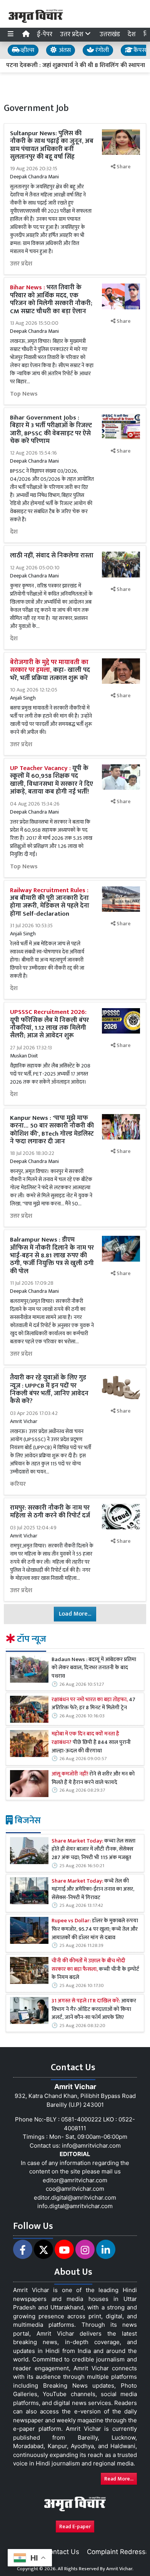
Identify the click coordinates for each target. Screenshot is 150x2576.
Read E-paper (75, 2526)
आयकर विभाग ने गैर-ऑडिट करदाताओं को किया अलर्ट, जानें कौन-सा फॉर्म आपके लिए (94, 2010)
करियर (18, 1484)
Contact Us (62, 2552)
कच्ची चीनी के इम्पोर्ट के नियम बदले (95, 1969)
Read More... (119, 2479)
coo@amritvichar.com (75, 2189)
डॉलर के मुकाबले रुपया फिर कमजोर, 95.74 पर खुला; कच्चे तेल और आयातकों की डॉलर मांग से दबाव (95, 1929)
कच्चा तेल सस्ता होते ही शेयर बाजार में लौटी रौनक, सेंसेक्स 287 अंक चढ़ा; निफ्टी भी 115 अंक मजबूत (93, 1850)
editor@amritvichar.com (75, 2180)
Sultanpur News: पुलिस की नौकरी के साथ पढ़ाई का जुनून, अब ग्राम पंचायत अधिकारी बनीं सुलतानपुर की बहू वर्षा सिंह (52, 145)
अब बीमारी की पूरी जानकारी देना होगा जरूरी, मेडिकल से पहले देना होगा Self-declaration (50, 902)
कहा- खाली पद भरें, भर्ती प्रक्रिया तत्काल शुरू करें (50, 670)
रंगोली (101, 50)
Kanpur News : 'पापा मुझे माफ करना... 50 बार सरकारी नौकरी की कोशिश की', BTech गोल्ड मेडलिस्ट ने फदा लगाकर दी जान (52, 1130)
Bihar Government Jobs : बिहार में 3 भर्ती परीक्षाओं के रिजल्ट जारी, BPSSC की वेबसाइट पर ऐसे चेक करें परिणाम (51, 429)
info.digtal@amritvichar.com (75, 2206)
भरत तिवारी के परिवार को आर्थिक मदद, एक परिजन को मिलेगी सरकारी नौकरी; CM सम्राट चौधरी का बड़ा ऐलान (51, 299)
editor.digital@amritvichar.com (75, 2198)
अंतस (64, 50)
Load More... (75, 1614)
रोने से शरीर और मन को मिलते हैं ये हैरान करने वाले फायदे (93, 1778)
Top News (24, 394)
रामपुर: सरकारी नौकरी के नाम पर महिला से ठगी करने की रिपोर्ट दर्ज (50, 1512)
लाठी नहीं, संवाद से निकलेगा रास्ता (52, 555)
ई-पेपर (45, 34)
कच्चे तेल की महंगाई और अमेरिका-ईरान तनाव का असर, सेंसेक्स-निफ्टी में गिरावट (93, 1890)
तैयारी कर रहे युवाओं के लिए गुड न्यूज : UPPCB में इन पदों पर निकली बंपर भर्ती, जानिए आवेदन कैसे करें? (49, 1389)
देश (132, 34)
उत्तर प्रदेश (21, 264)
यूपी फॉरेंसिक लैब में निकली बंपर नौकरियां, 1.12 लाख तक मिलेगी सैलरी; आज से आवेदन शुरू (49, 1024)
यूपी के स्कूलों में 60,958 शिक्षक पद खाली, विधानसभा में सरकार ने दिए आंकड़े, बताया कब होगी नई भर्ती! (52, 780)
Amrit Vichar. (120, 2569)
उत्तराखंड (110, 34)
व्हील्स (27, 50)
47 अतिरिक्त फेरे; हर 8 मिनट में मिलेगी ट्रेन (93, 1704)
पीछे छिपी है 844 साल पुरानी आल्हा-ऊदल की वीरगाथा (91, 1743)
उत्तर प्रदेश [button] (72, 34)
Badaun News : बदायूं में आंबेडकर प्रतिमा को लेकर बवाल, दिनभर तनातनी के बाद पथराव (94, 1668)
